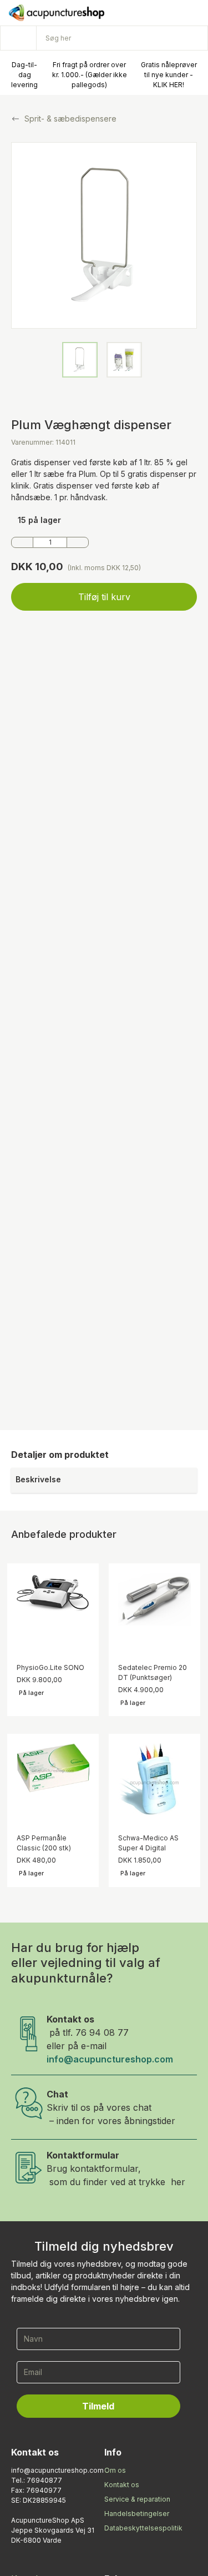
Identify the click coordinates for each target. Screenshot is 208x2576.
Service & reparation (137, 2499)
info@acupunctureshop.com (110, 2059)
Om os (115, 2470)
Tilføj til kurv (104, 597)
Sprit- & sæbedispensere (70, 119)
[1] (22, 542)
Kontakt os (122, 2485)
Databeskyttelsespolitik (143, 2528)
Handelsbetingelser (137, 2514)
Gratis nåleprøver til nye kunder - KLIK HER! (169, 75)
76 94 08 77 (102, 2032)
